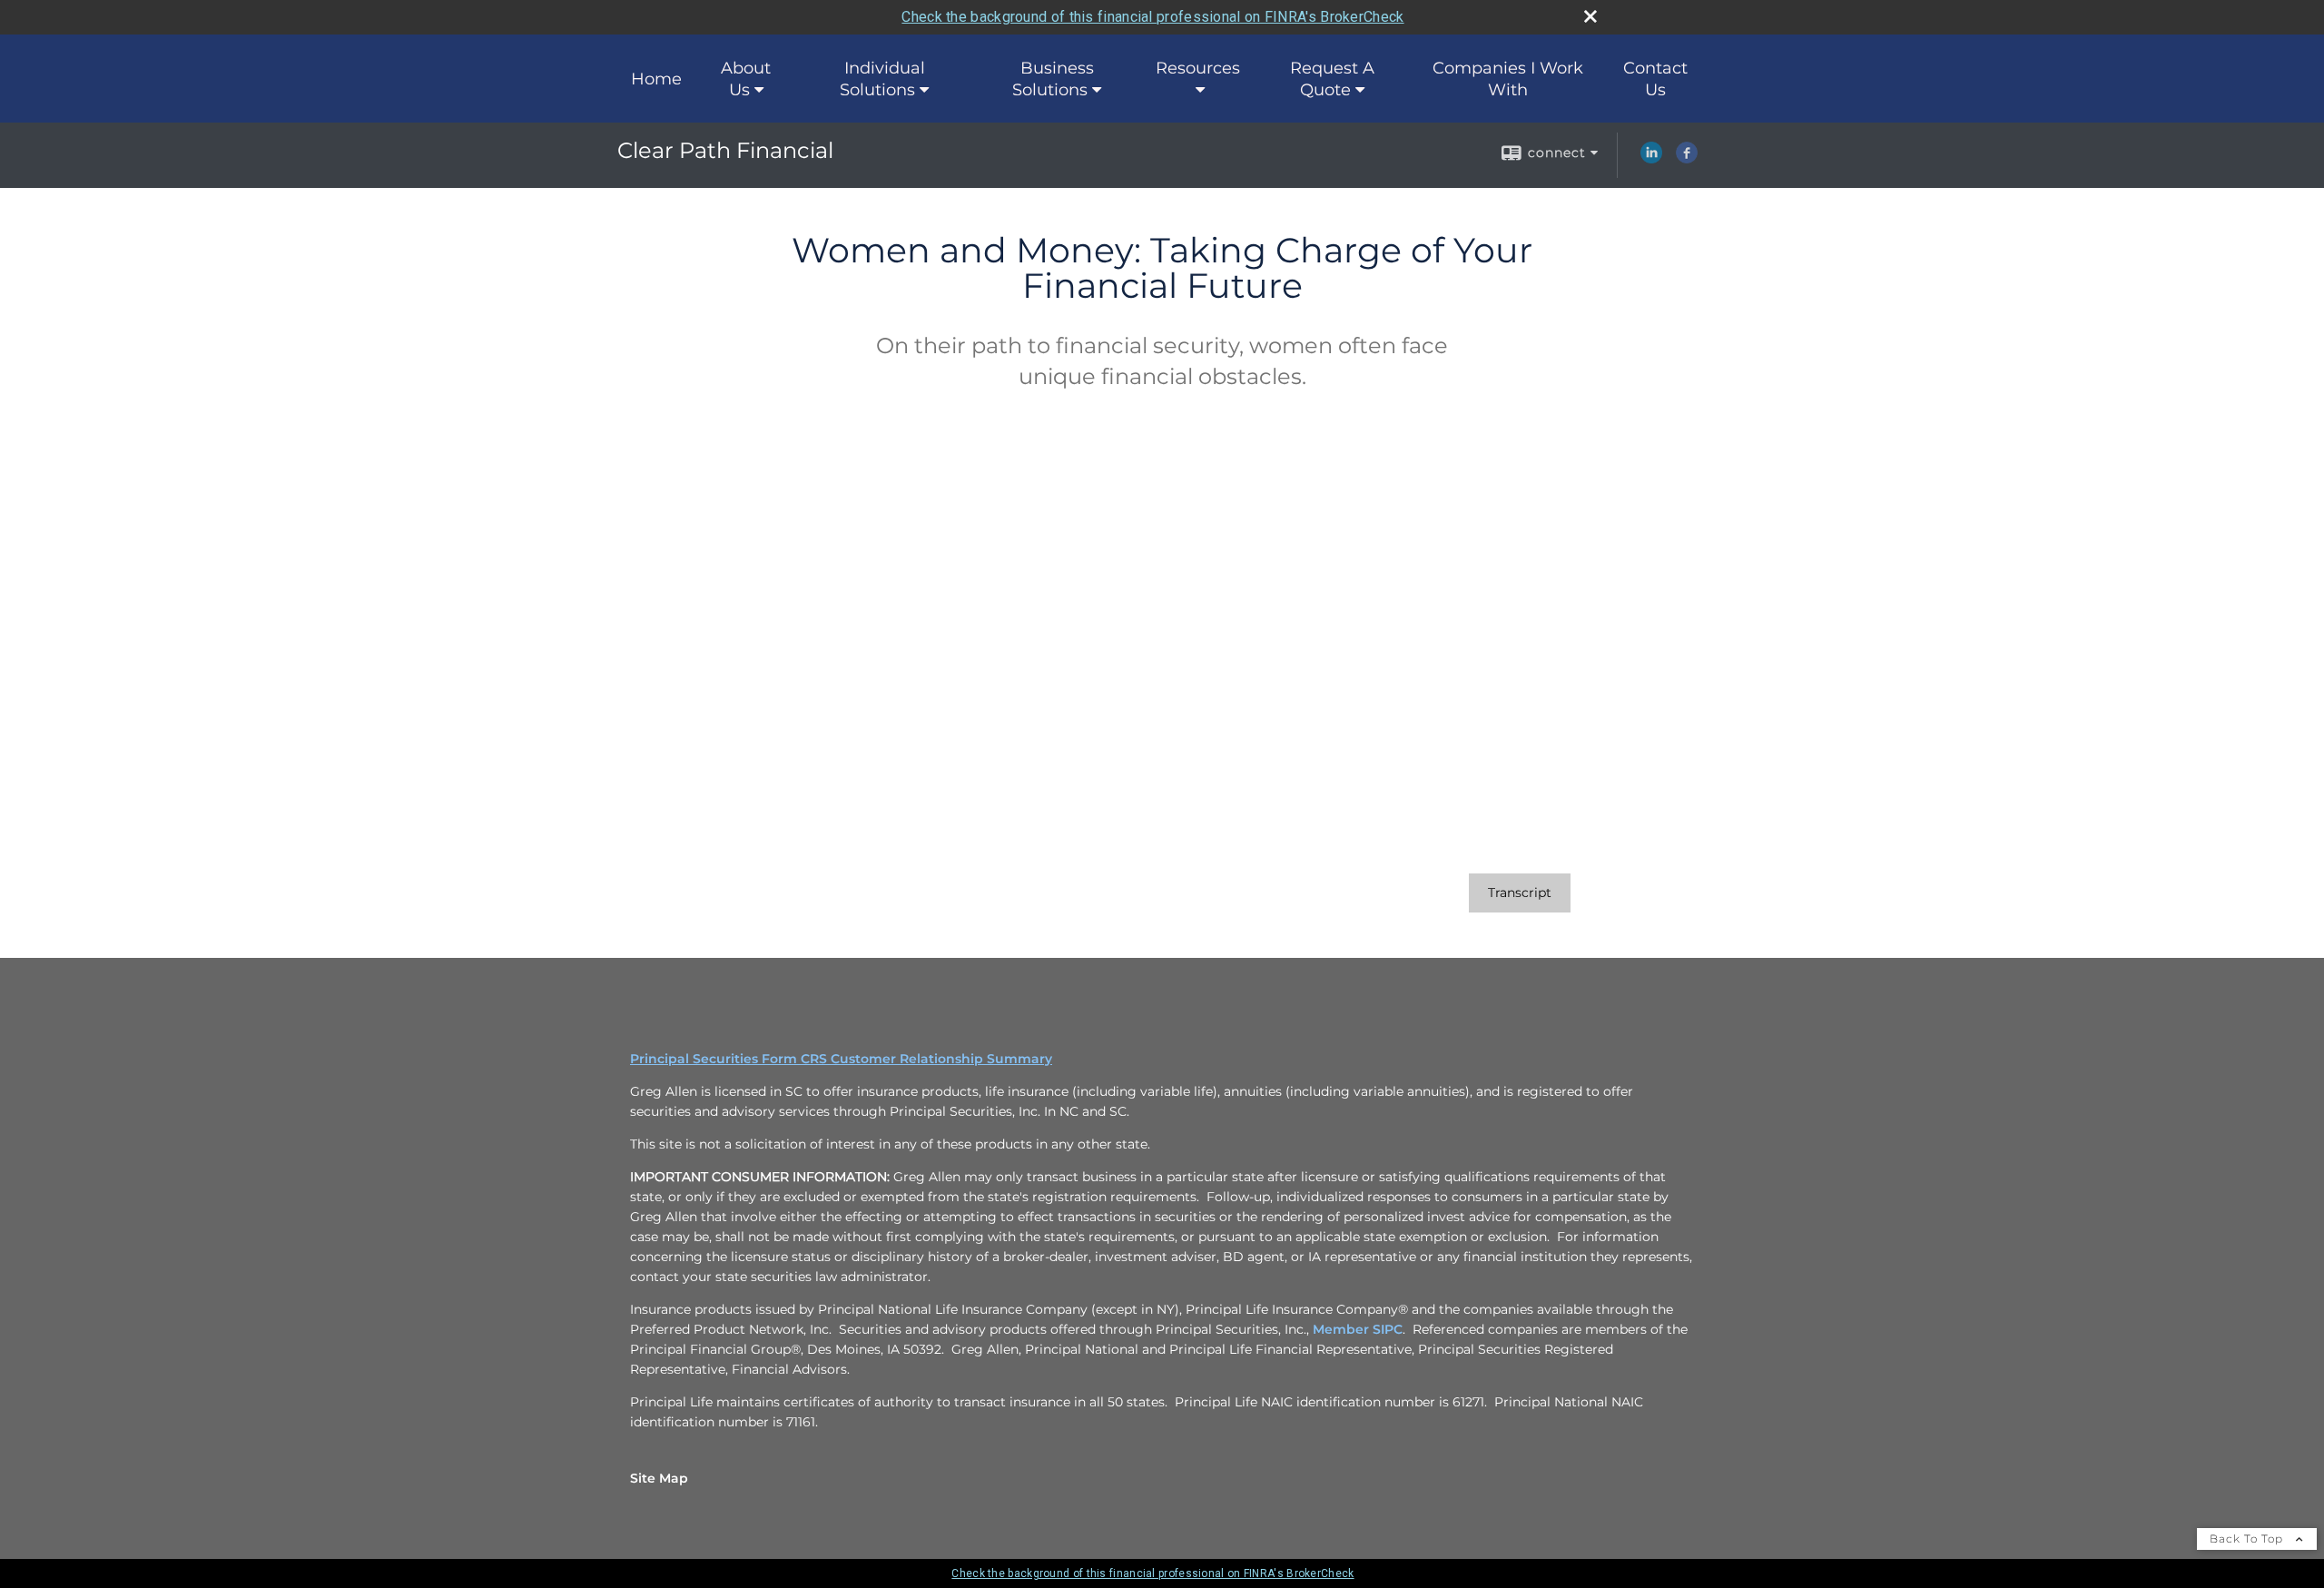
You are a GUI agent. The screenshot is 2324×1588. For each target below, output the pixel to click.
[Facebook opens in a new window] (1687, 159)
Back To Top (2248, 1539)
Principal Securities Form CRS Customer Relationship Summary (841, 1059)
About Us (746, 79)
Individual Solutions (882, 79)
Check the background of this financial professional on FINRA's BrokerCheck (1152, 17)
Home (656, 79)
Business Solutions (1053, 79)
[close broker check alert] (1590, 16)
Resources (1198, 68)
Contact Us (1655, 79)
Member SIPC (1358, 1329)
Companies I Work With (1508, 79)
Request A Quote (1332, 79)
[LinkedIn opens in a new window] (1651, 159)
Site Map (659, 1478)
